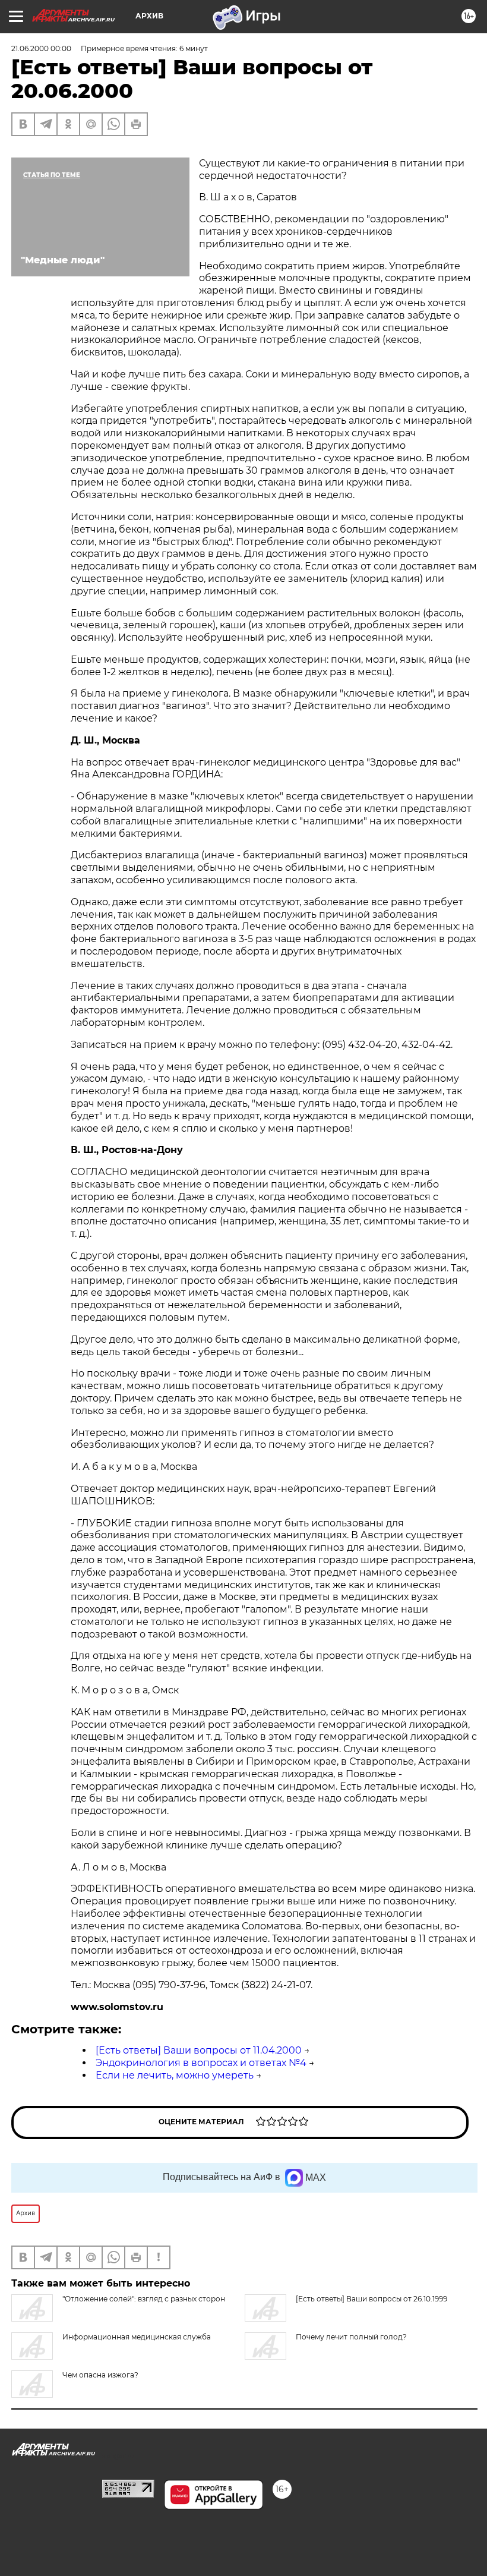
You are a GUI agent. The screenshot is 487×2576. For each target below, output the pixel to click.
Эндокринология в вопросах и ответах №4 (201, 2063)
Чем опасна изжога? (100, 2375)
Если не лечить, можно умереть (175, 2075)
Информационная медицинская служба (137, 2337)
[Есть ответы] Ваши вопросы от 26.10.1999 (371, 2299)
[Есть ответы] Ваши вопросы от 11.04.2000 (199, 2050)
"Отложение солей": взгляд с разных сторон (144, 2299)
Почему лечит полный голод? (351, 2337)
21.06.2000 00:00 (41, 48)
